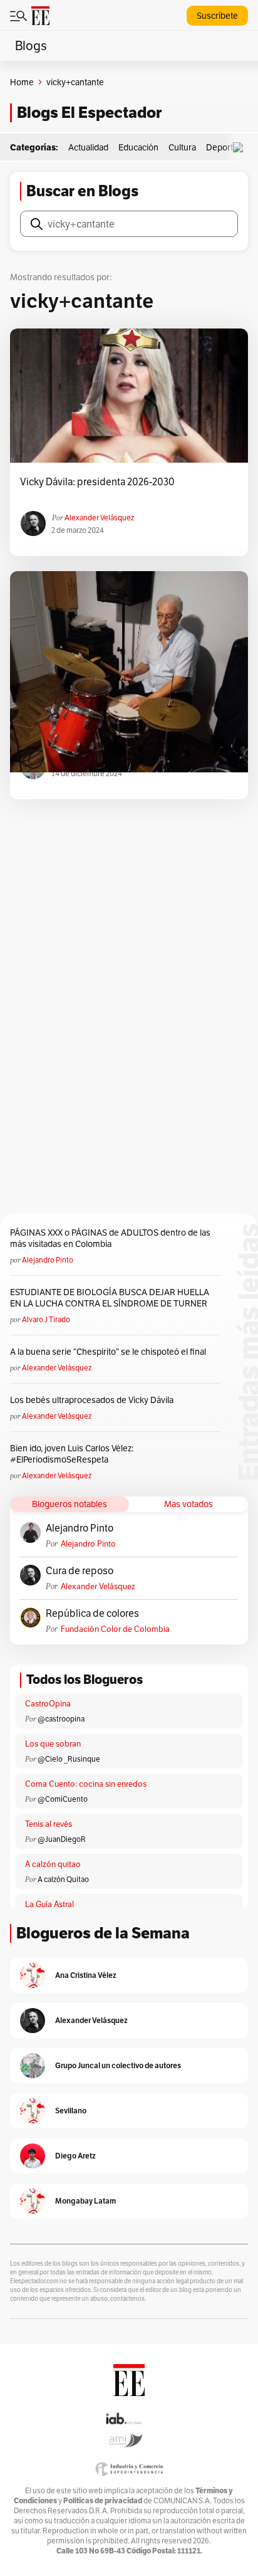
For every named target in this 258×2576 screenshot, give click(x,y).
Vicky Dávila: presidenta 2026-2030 (97, 482)
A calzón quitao (53, 1864)
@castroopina (61, 1719)
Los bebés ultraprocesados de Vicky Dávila (94, 1400)
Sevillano (71, 2111)
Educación (138, 147)
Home (22, 82)
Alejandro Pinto (48, 1260)
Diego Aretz (75, 2156)
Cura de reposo (80, 1571)
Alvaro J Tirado (46, 1319)
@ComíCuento (63, 1799)
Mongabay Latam (85, 2201)
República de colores (92, 1614)
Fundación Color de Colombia (115, 1629)
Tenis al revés (49, 1824)
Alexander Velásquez (99, 518)
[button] (241, 148)
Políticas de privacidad (103, 2500)
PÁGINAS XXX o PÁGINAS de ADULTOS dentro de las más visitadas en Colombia (110, 1238)
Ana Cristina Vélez (86, 1975)
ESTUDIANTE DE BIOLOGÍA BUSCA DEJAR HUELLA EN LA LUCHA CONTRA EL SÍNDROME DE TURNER (110, 1298)
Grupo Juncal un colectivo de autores (118, 2065)
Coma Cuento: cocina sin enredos (86, 1784)
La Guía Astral (49, 1904)
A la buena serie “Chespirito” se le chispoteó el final (108, 1352)
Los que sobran (53, 1744)
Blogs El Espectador (89, 113)
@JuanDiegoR (62, 1839)
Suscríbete (217, 16)
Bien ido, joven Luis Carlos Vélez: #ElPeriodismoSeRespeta (72, 1454)
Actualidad (88, 147)
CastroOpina (48, 1704)
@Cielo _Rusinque (69, 1759)
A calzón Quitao (63, 1879)
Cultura (182, 147)
